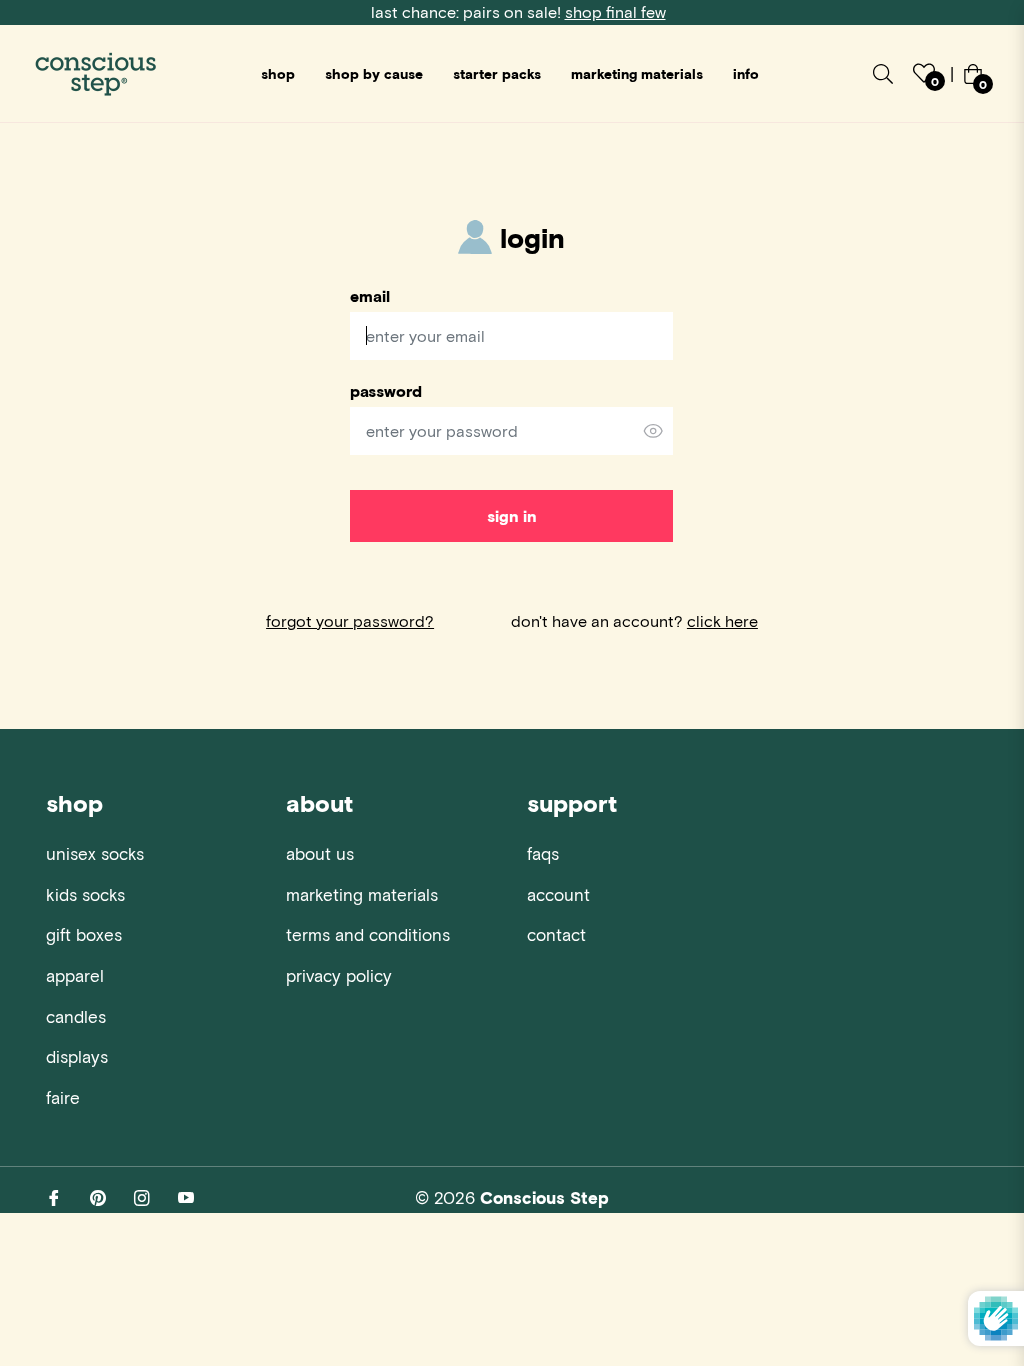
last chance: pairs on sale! (518, 11)
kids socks (85, 894)
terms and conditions (368, 934)
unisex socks (95, 853)
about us (320, 853)
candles (76, 1016)
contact (556, 934)
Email (370, 296)
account (558, 894)
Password (386, 391)
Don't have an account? (634, 620)
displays (77, 1056)
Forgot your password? (350, 620)
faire (63, 1097)
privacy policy (339, 975)
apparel (75, 975)
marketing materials (362, 894)
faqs (543, 853)
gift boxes (84, 934)
